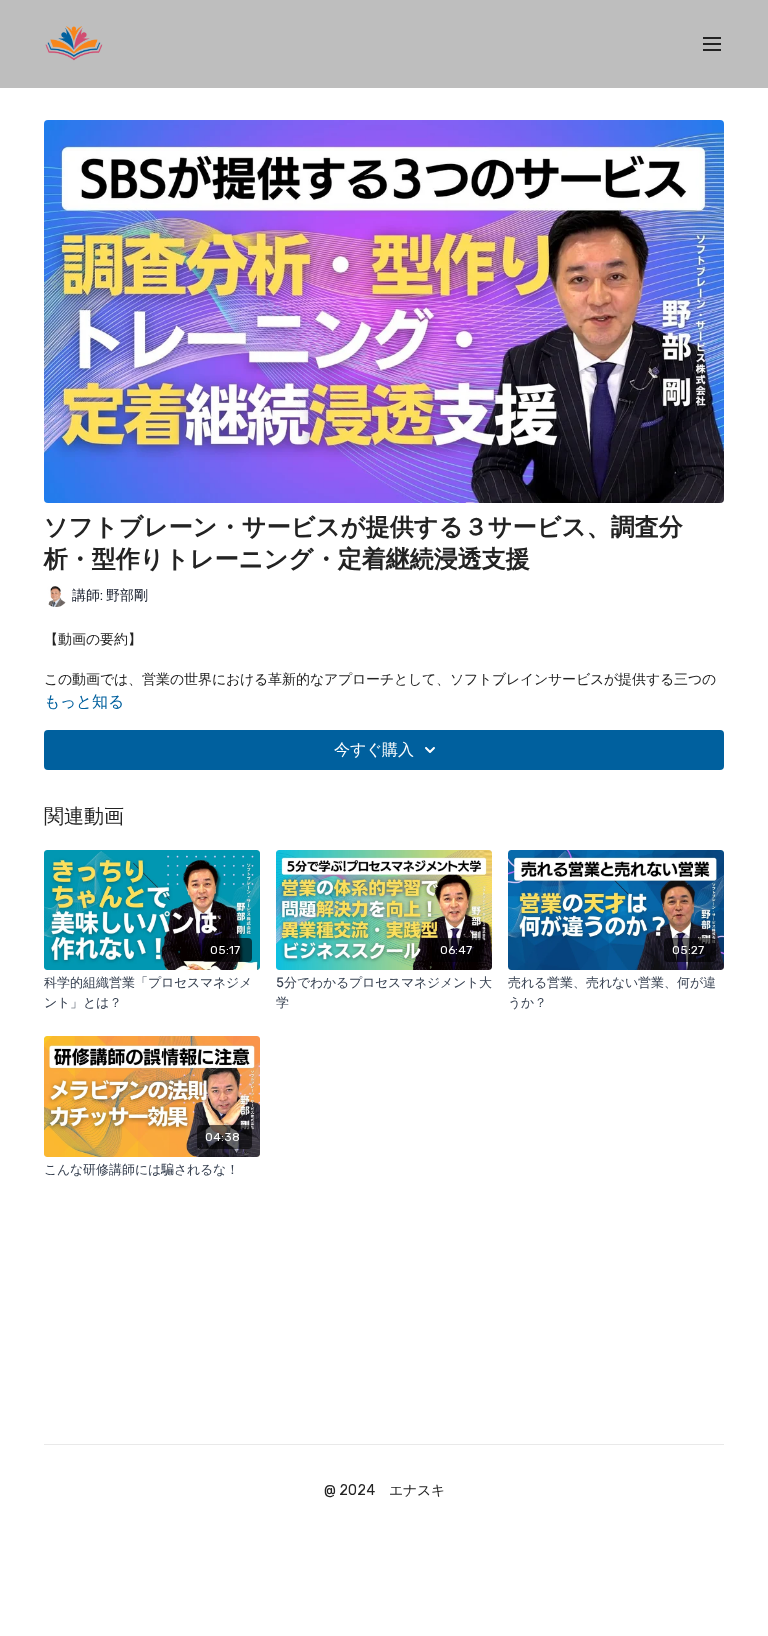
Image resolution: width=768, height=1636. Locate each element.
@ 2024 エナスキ (384, 1491)
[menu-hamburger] (712, 44)
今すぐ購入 (374, 749)
